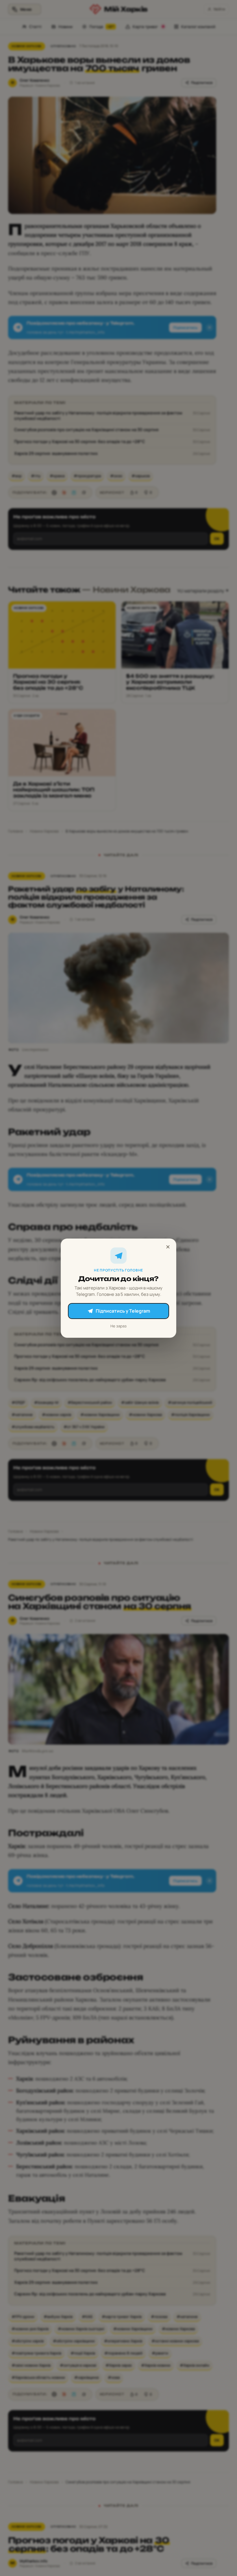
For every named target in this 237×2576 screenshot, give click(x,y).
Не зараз (118, 1326)
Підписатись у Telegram (123, 1311)
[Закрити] (168, 1247)
